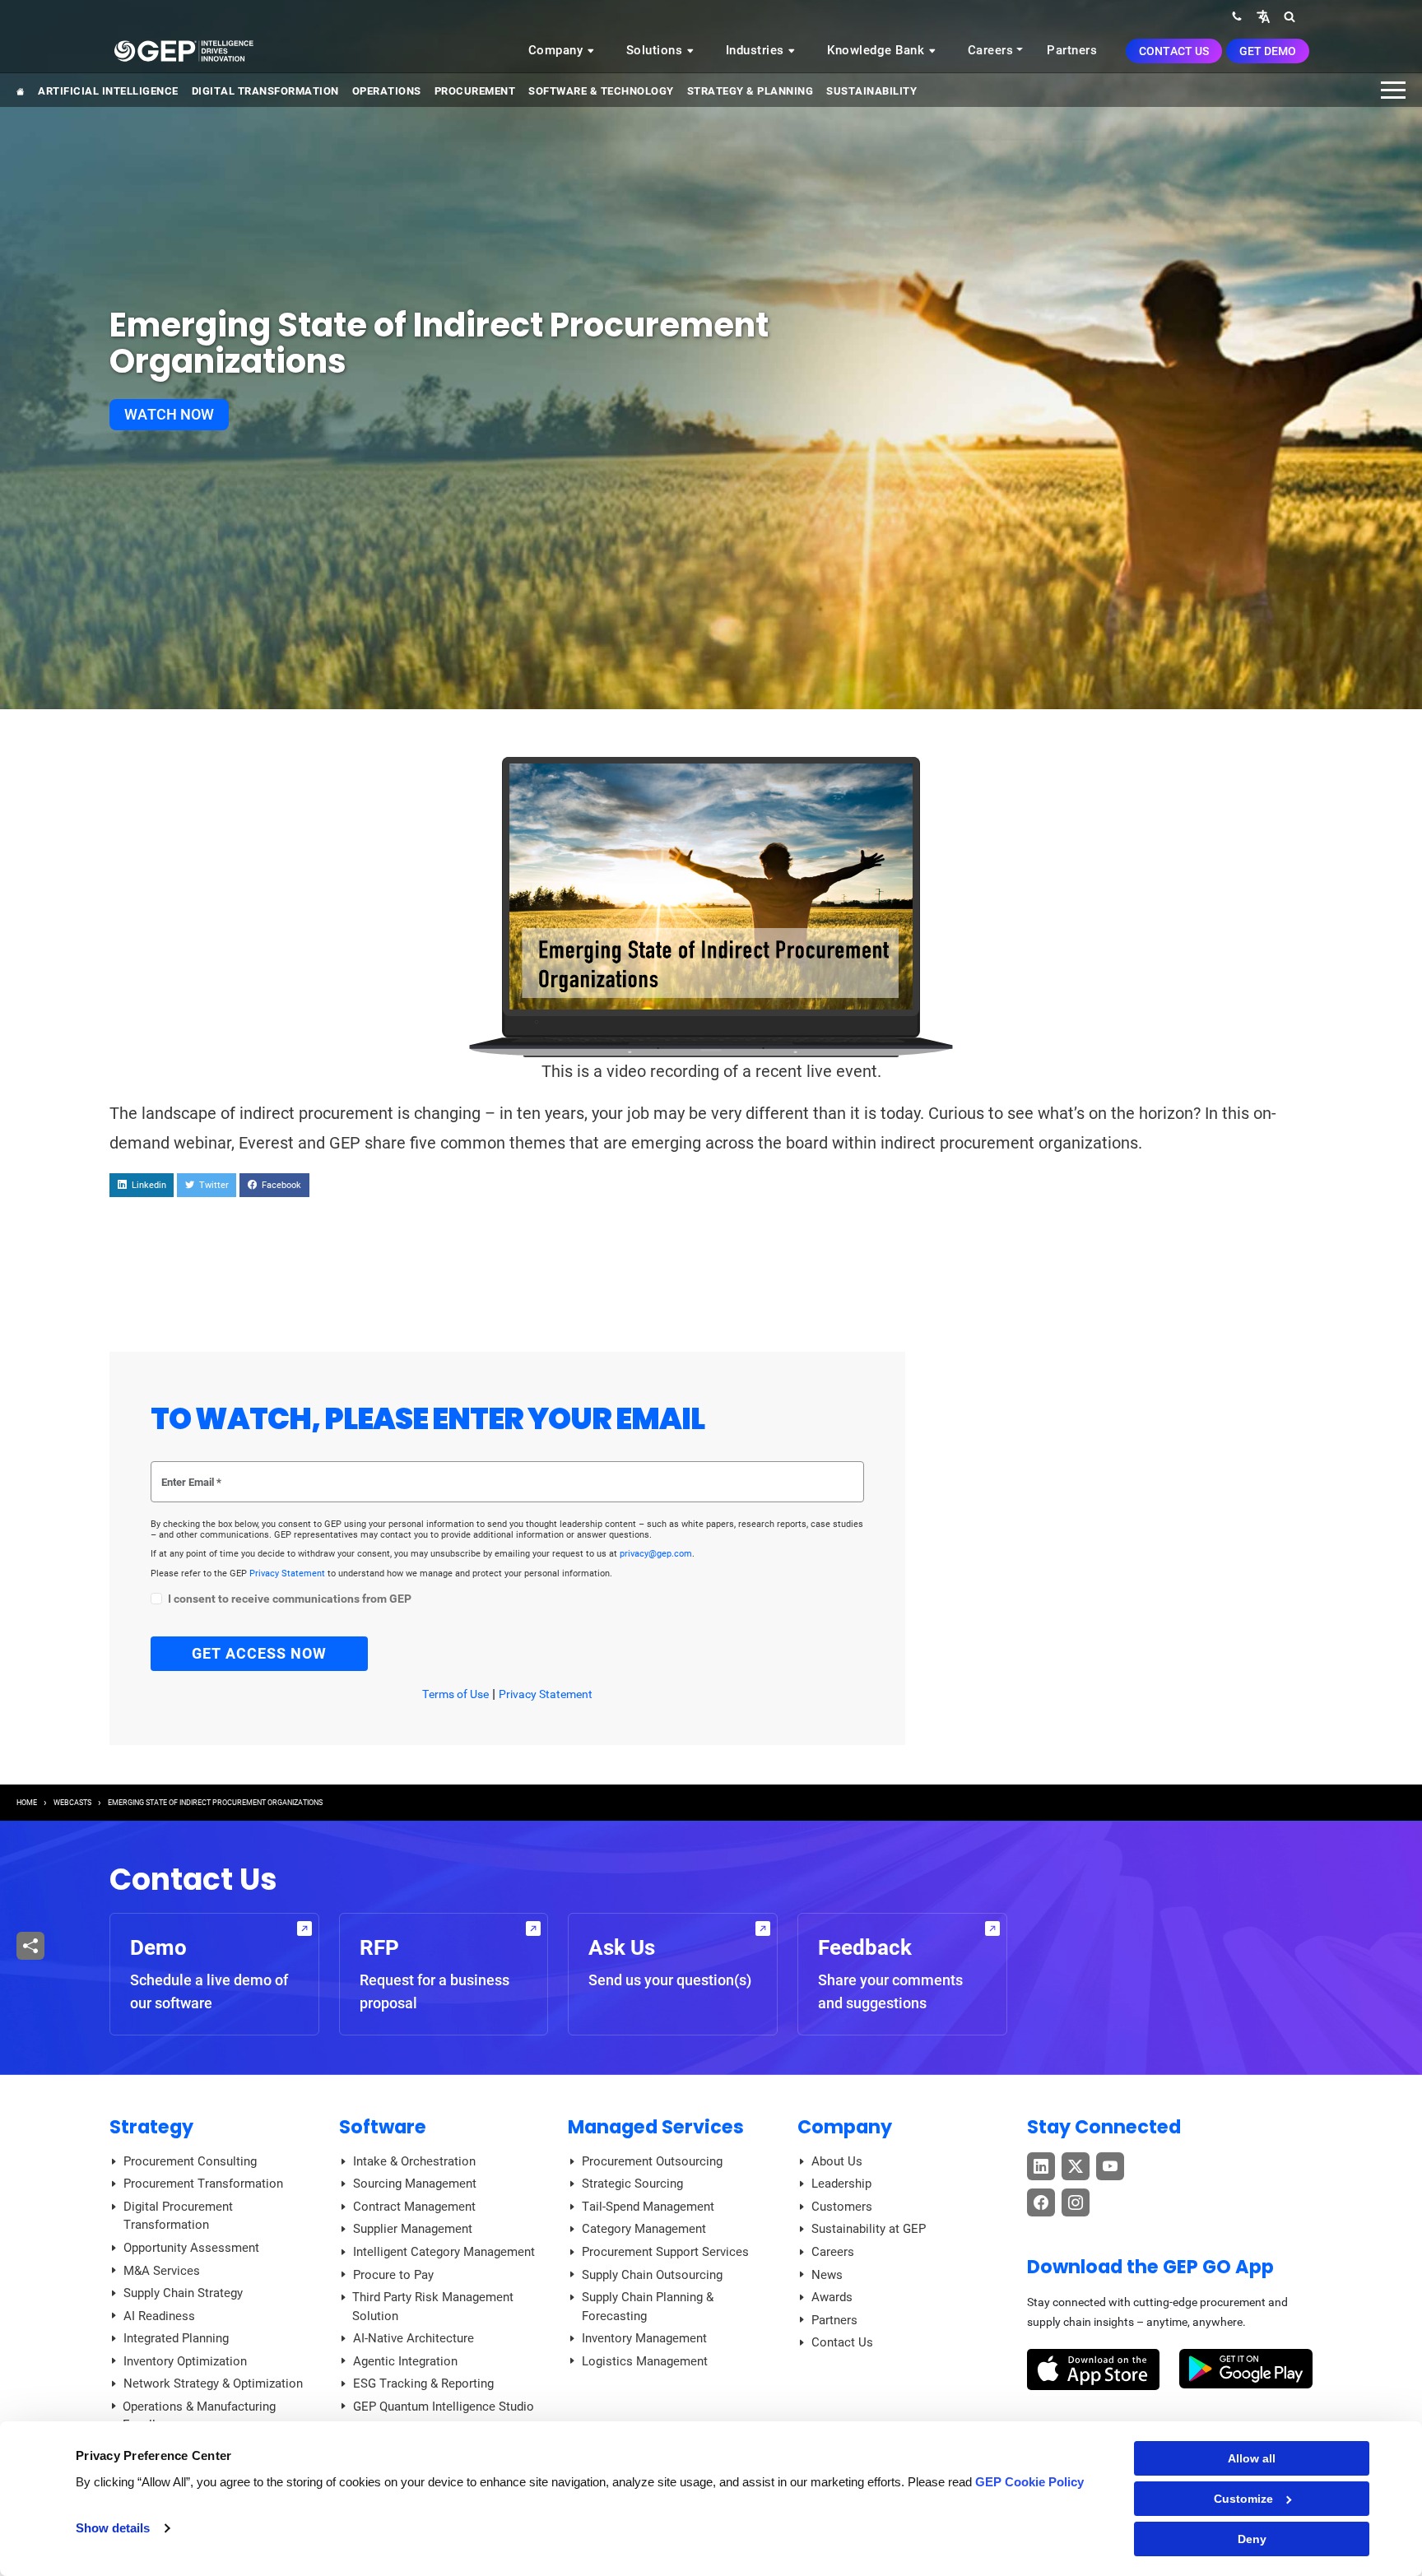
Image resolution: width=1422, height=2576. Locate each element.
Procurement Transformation (203, 2184)
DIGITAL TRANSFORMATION (265, 91)
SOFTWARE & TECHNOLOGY (601, 91)
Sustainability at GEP (869, 2229)
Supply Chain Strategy (183, 2293)
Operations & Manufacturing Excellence (199, 2416)
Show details (113, 2528)
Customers (842, 2207)
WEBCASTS (72, 1803)
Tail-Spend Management (648, 2207)
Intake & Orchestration (414, 2161)
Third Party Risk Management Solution (433, 2307)
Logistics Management (645, 2361)
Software (383, 2127)
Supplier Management (413, 2229)
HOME (27, 1803)
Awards (832, 2297)
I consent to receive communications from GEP (290, 1599)
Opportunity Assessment (191, 2248)
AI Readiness (159, 2316)
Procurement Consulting (190, 2161)
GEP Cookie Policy (1029, 2482)
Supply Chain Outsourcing (652, 2275)
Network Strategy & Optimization (213, 2383)
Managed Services (656, 2127)
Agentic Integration (405, 2361)
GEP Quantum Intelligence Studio (444, 2407)
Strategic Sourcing (632, 2184)
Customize (1243, 2499)
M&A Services (162, 2271)
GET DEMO (1268, 51)
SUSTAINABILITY (871, 91)
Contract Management (414, 2207)
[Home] (184, 50)
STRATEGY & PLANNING (750, 91)
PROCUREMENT (475, 91)
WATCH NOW (169, 414)
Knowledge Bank (878, 50)
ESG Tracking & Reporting (423, 2383)
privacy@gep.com (656, 1554)
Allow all (1252, 2458)
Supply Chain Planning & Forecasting (648, 2307)
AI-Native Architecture (414, 2338)
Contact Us (1174, 51)
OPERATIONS (387, 91)
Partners (1072, 50)
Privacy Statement (288, 1573)
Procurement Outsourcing (652, 2161)
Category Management (644, 2229)
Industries (757, 50)
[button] (1263, 16)
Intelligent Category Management (444, 2252)
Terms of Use (455, 1694)
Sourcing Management (415, 2184)
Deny (1252, 2539)
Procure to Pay (393, 2275)
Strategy (151, 2127)
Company (558, 50)
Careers (991, 50)
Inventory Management (644, 2338)
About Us (837, 2161)
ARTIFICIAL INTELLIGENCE (108, 91)
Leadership (841, 2184)
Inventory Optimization (185, 2361)
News (827, 2275)
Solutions (656, 50)
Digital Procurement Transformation (178, 2216)
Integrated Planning (176, 2338)
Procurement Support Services (665, 2252)
